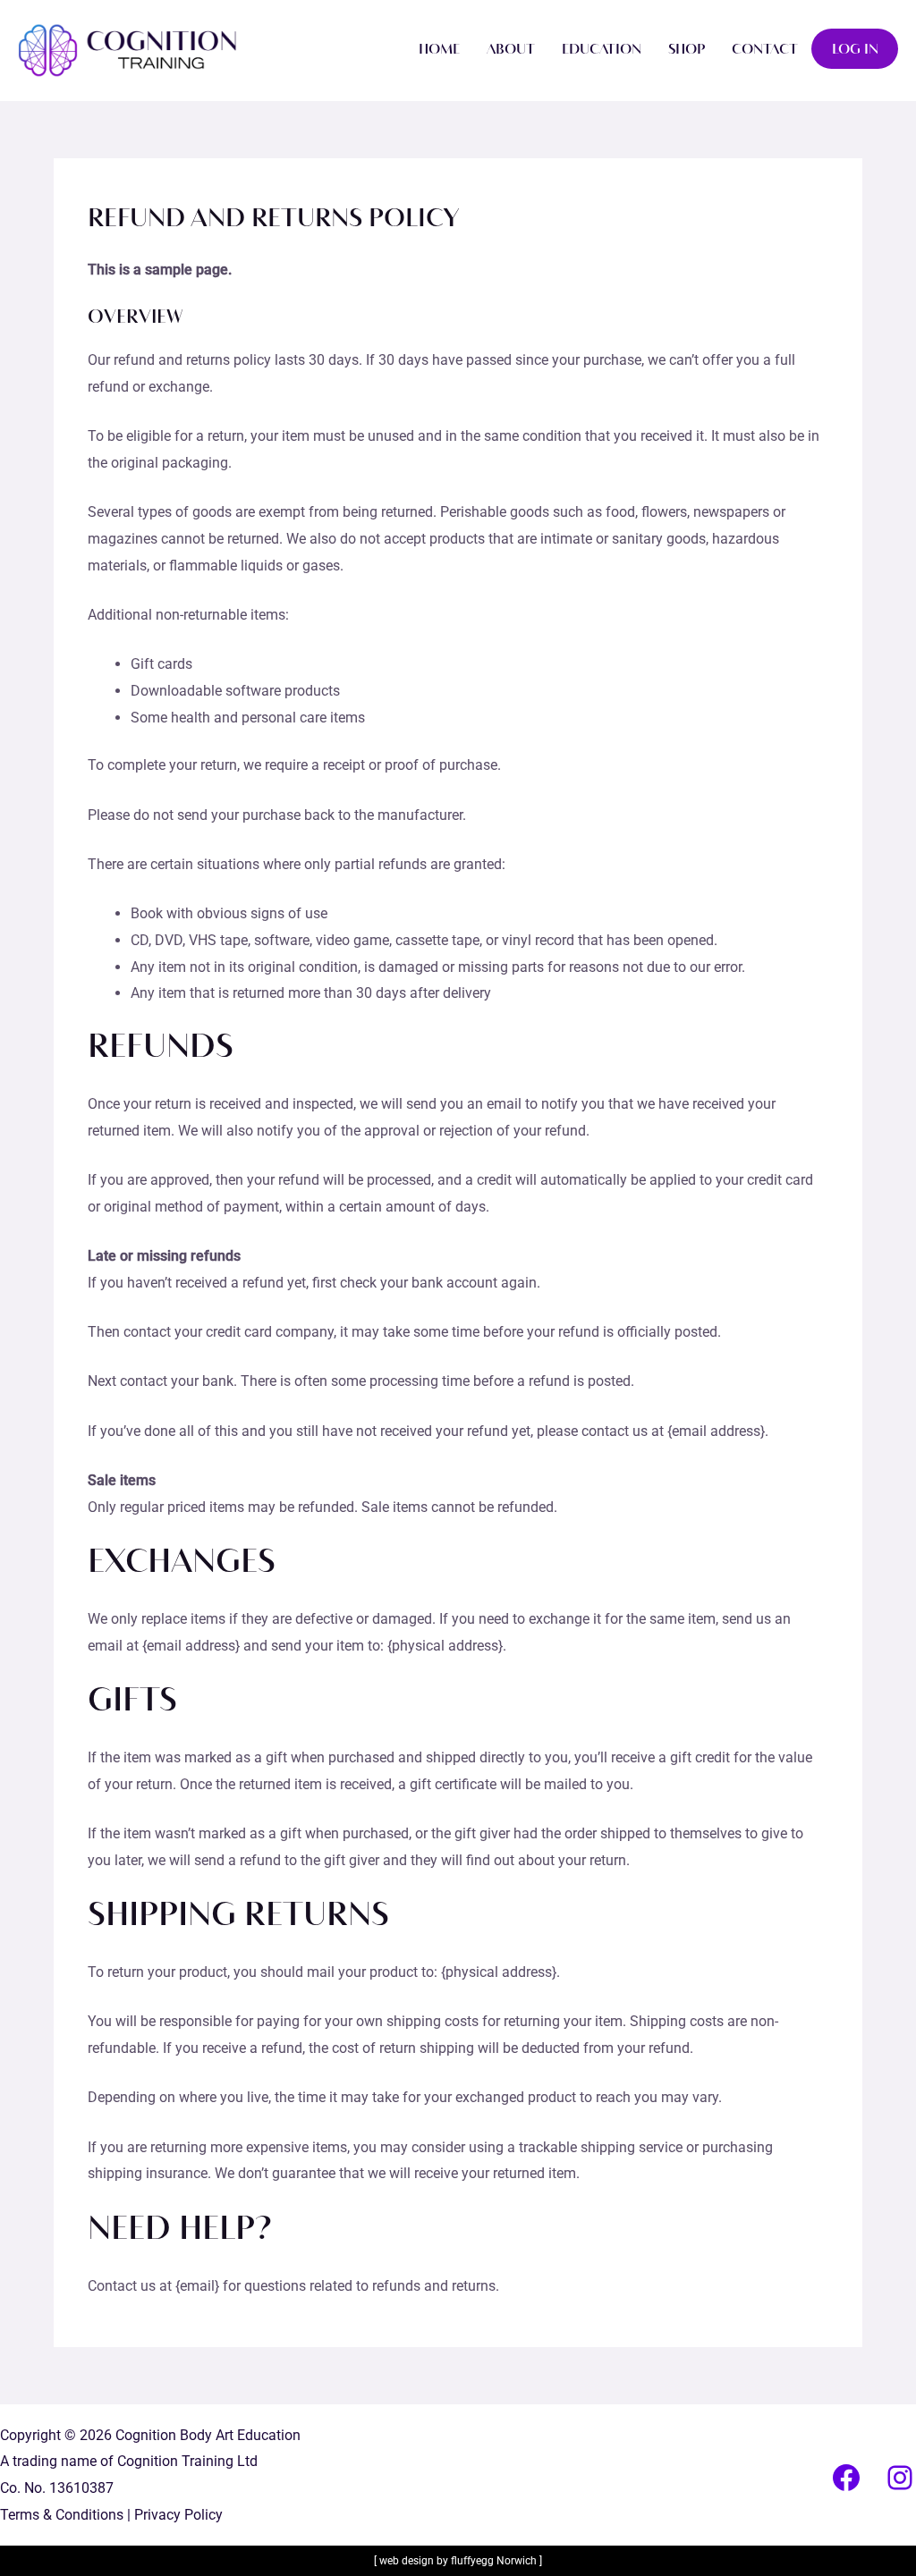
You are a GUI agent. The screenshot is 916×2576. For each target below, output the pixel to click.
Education (602, 50)
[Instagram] (900, 2478)
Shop (687, 50)
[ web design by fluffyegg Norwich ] (458, 2561)
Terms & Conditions (62, 2515)
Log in (855, 50)
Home (439, 50)
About (511, 50)
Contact (765, 50)
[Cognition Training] (127, 50)
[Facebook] (846, 2478)
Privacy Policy (178, 2515)
